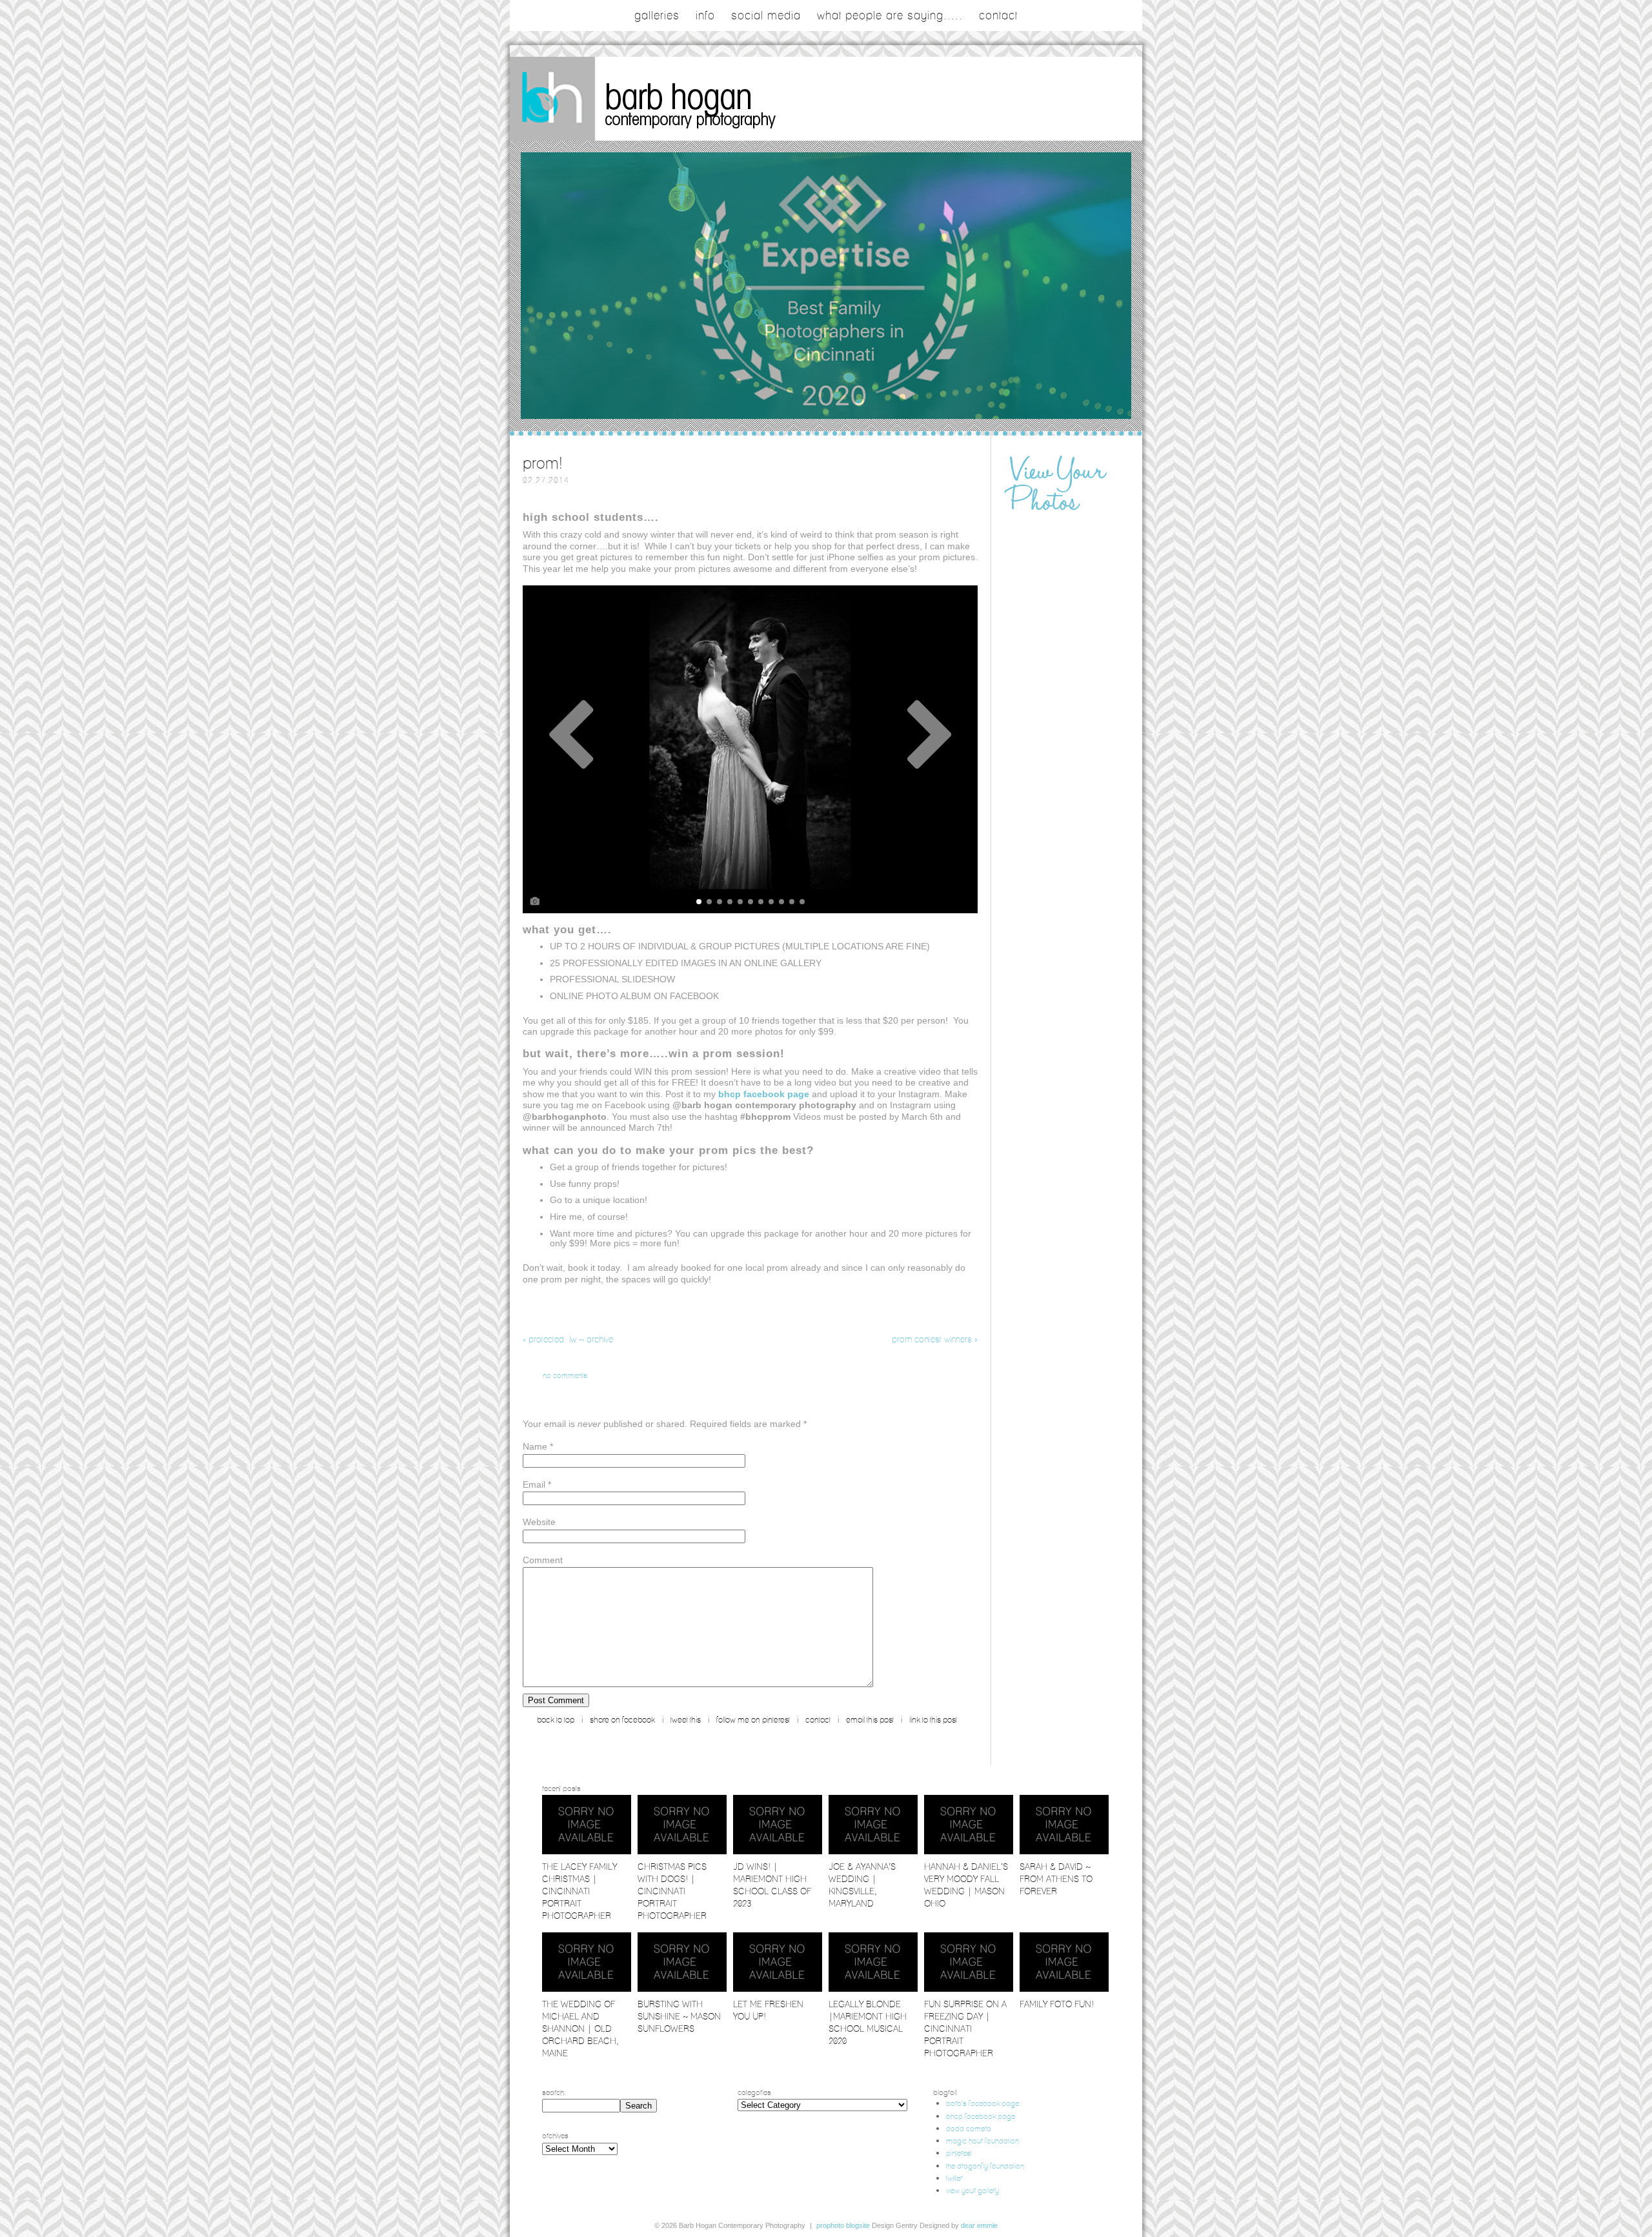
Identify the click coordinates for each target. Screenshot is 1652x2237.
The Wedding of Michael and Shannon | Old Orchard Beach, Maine (580, 2029)
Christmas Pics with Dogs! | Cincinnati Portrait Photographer (672, 1891)
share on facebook (622, 1720)
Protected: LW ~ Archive (568, 1339)
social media (766, 15)
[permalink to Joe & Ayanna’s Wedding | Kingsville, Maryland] (873, 1851)
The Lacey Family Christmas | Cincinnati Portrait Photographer (579, 1891)
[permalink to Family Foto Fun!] (1064, 1989)
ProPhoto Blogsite (843, 2225)
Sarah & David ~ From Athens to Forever (1056, 1879)
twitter (954, 2178)
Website (539, 1522)
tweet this (686, 1720)
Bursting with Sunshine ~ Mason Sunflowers (679, 2016)
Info (705, 15)
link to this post (933, 1720)
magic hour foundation (982, 2141)
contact (998, 15)
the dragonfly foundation (985, 2166)
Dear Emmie (979, 2225)
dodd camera (969, 2128)
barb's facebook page (982, 2103)
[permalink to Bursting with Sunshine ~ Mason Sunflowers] (682, 1989)
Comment (543, 1560)
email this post (870, 1720)
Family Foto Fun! (1057, 2004)
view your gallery (972, 2190)
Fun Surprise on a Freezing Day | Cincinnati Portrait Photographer (965, 2029)
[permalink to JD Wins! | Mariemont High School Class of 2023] (778, 1851)
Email (534, 1484)
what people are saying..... (890, 15)
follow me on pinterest (753, 1720)
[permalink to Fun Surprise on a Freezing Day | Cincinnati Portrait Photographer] (969, 1989)
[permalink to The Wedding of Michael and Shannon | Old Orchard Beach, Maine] (587, 1989)
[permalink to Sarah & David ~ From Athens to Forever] (1064, 1851)
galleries (657, 15)
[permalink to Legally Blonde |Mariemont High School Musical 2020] (873, 1989)
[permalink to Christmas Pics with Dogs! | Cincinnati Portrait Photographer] (682, 1851)
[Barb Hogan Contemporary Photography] (705, 137)
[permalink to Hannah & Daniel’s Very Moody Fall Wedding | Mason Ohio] (969, 1851)
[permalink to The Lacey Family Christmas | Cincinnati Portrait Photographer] (587, 1851)
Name (535, 1446)
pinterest (959, 2153)
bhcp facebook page (981, 2116)
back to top (556, 1720)
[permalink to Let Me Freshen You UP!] (778, 1989)
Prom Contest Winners (935, 1339)
